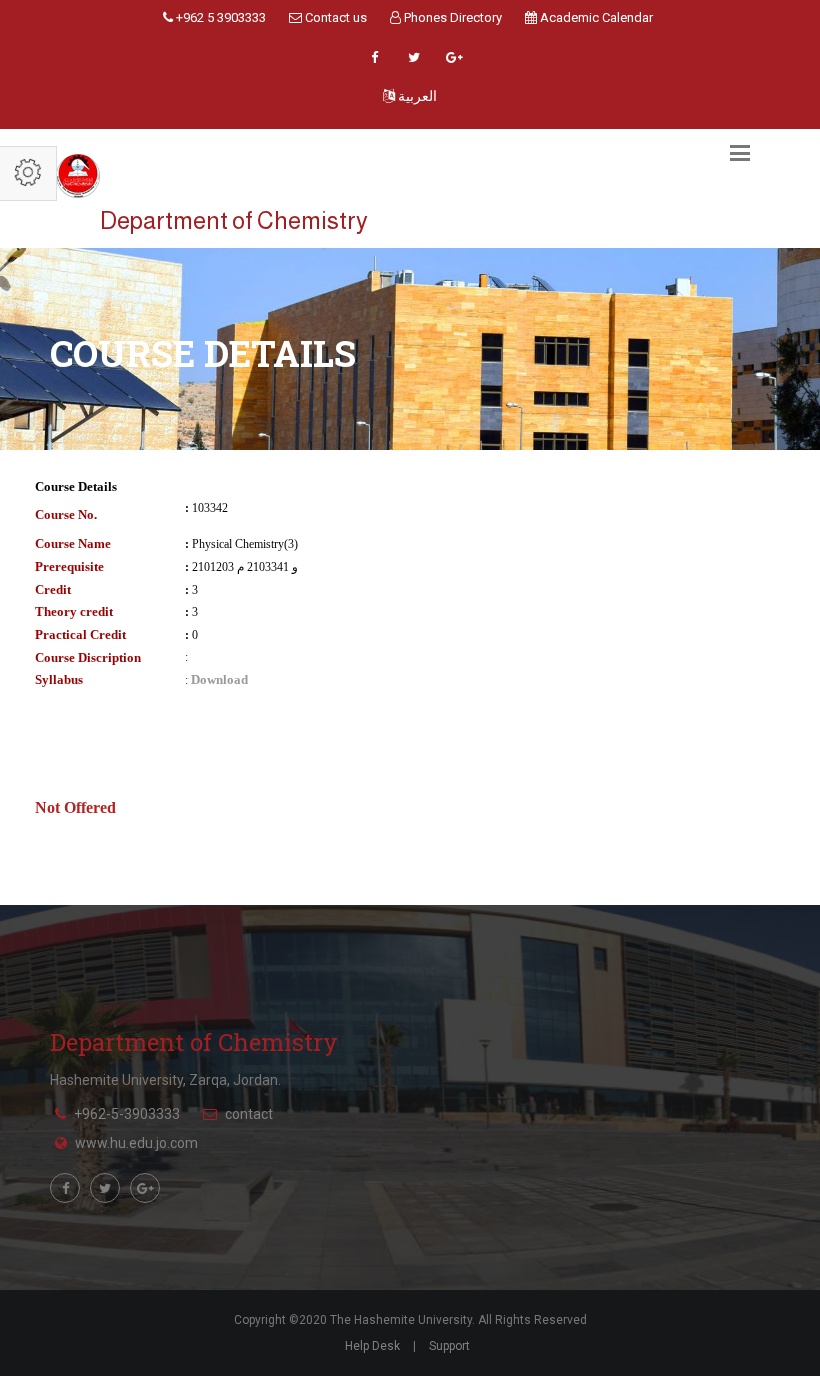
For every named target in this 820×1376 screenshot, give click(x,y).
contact (249, 1114)
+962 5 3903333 (219, 17)
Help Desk (372, 1346)
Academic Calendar (595, 17)
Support (449, 1346)
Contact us (334, 17)
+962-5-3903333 (127, 1114)
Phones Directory (451, 17)
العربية (416, 96)
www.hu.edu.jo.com (136, 1143)
